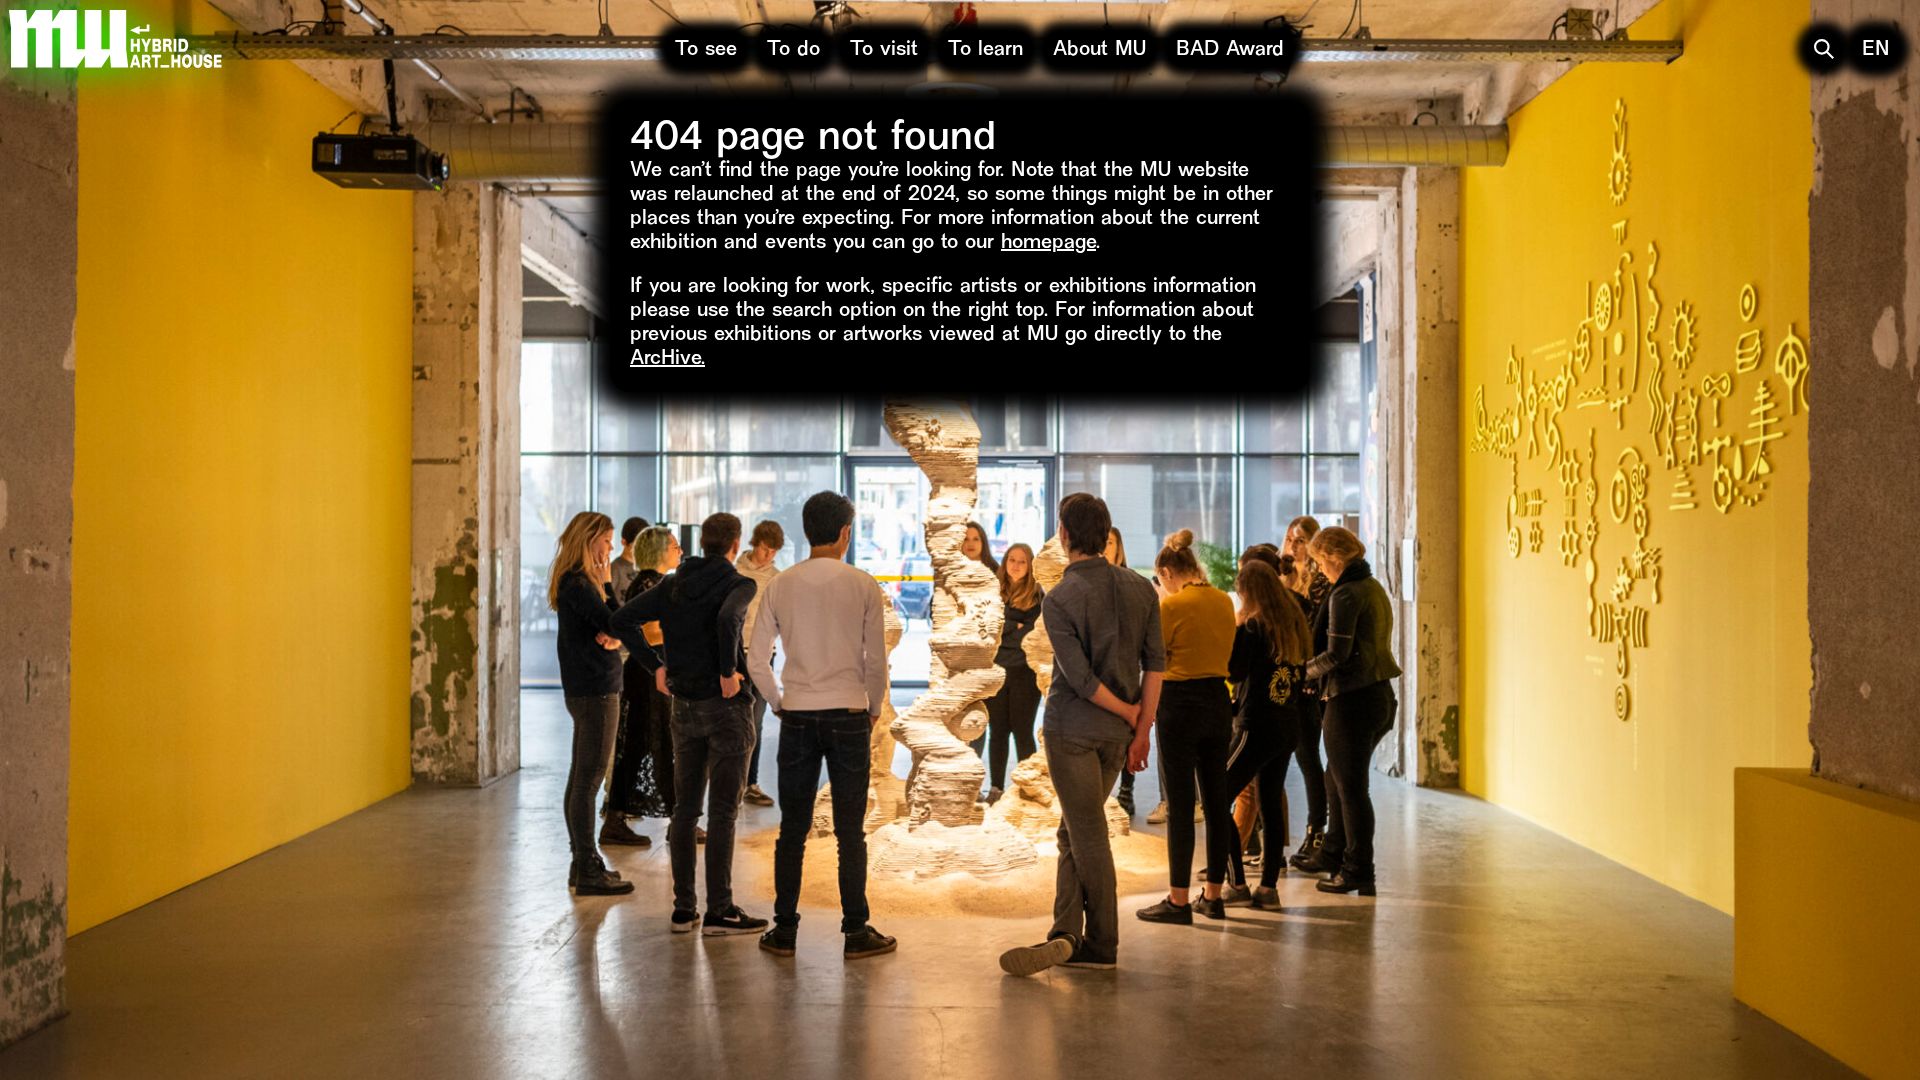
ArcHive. (667, 359)
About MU (1099, 50)
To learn (985, 50)
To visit (884, 50)
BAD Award (1230, 50)
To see (706, 50)
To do (793, 50)
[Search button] (1824, 49)
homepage (1048, 243)
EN (1876, 50)
